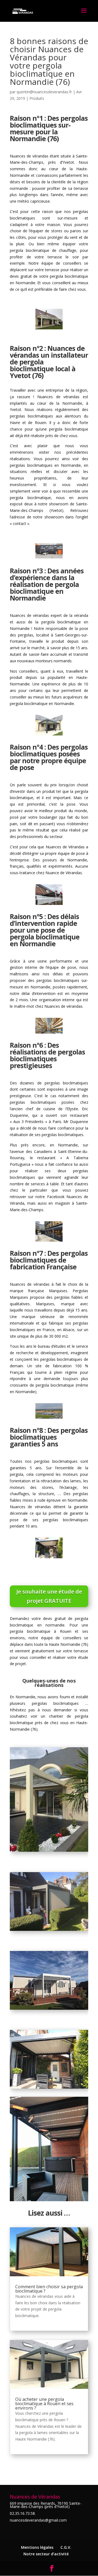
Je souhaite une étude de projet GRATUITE (49, 1596)
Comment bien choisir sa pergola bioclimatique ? (49, 2289)
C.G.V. (66, 2547)
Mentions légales (37, 2547)
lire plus (22, 2322)
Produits (37, 98)
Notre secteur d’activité (46, 2554)
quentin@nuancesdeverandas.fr (44, 92)
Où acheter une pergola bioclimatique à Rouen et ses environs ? (44, 2404)
